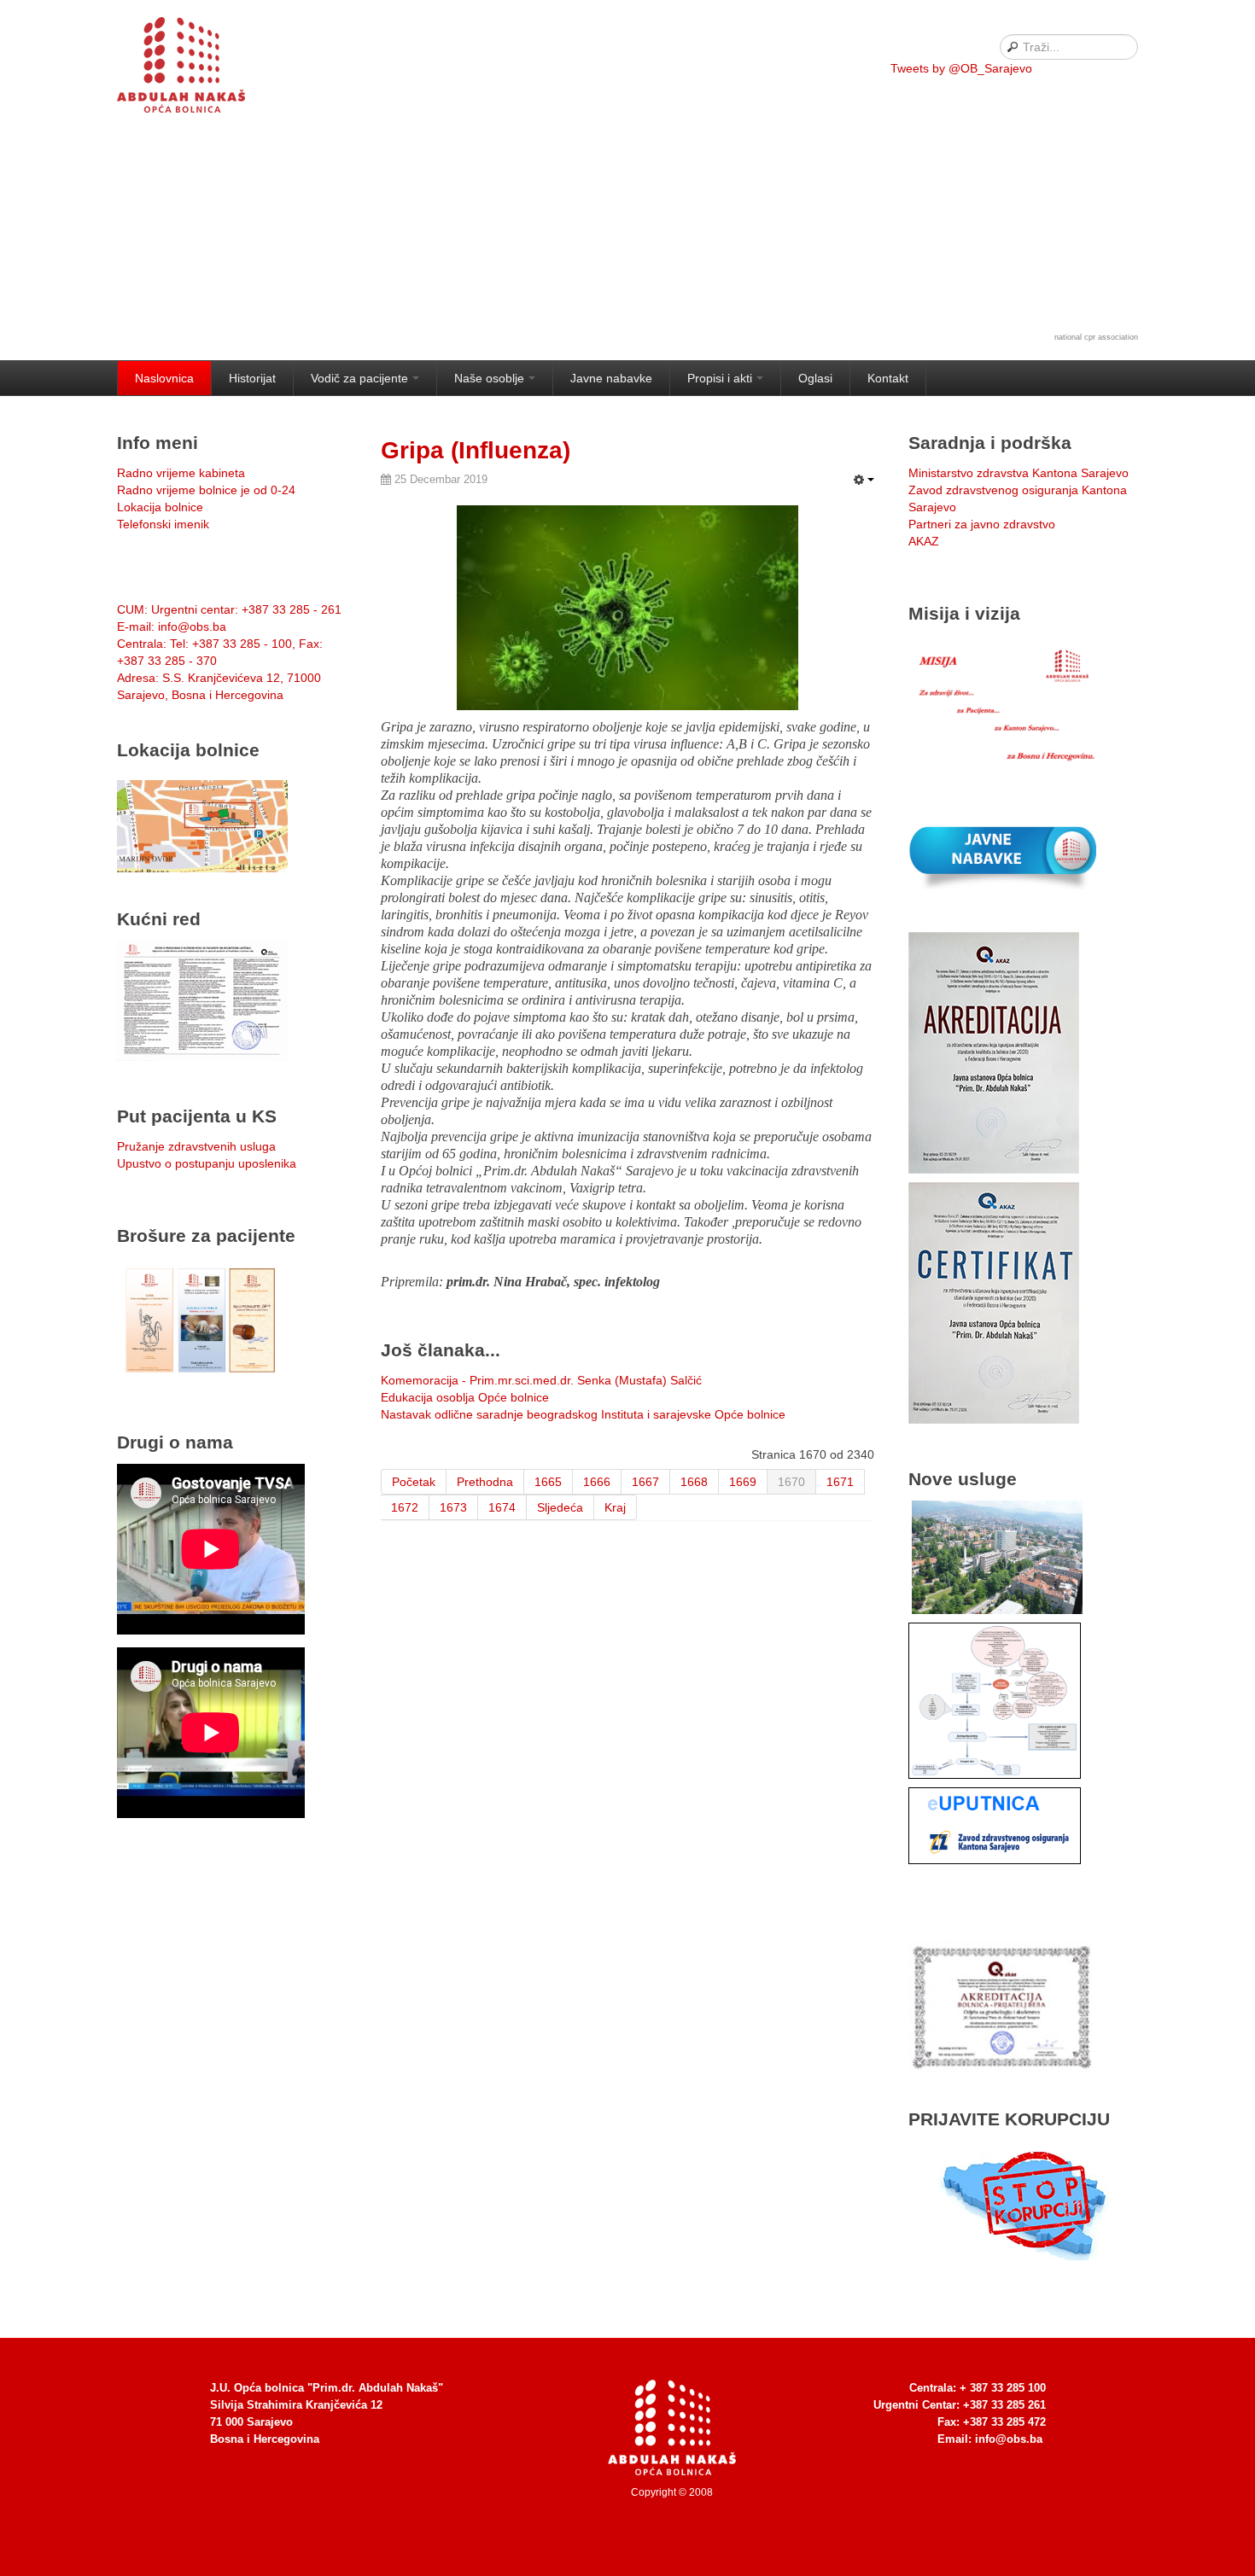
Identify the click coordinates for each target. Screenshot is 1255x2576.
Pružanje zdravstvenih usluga (196, 1146)
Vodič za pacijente (359, 378)
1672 (405, 1507)
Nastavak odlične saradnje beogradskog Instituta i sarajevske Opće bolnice (583, 1414)
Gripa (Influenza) (476, 450)
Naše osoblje (489, 378)
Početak (414, 1482)
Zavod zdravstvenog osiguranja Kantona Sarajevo (1018, 498)
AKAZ (924, 541)
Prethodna (485, 1482)
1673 (453, 1507)
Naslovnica (164, 378)
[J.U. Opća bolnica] (202, 68)
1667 (645, 1482)
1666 (597, 1482)
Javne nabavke (611, 378)
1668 (694, 1482)
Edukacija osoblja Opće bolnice (465, 1397)
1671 (840, 1482)
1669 (743, 1482)
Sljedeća (560, 1507)
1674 (502, 1507)
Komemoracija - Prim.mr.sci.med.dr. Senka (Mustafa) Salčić (541, 1380)
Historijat (252, 378)
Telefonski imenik (163, 524)
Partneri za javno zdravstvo (982, 524)
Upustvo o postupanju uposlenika (207, 1163)
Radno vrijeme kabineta (181, 473)
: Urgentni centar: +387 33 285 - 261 (229, 609)
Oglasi (815, 378)
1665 (548, 1482)
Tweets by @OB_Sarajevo (961, 68)
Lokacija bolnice (160, 507)
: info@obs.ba (172, 627)
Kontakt (888, 378)
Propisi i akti (720, 378)
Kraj (615, 1507)
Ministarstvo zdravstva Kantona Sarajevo (1019, 473)
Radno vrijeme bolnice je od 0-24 (206, 490)
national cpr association (1096, 337)
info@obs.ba (1009, 2439)
